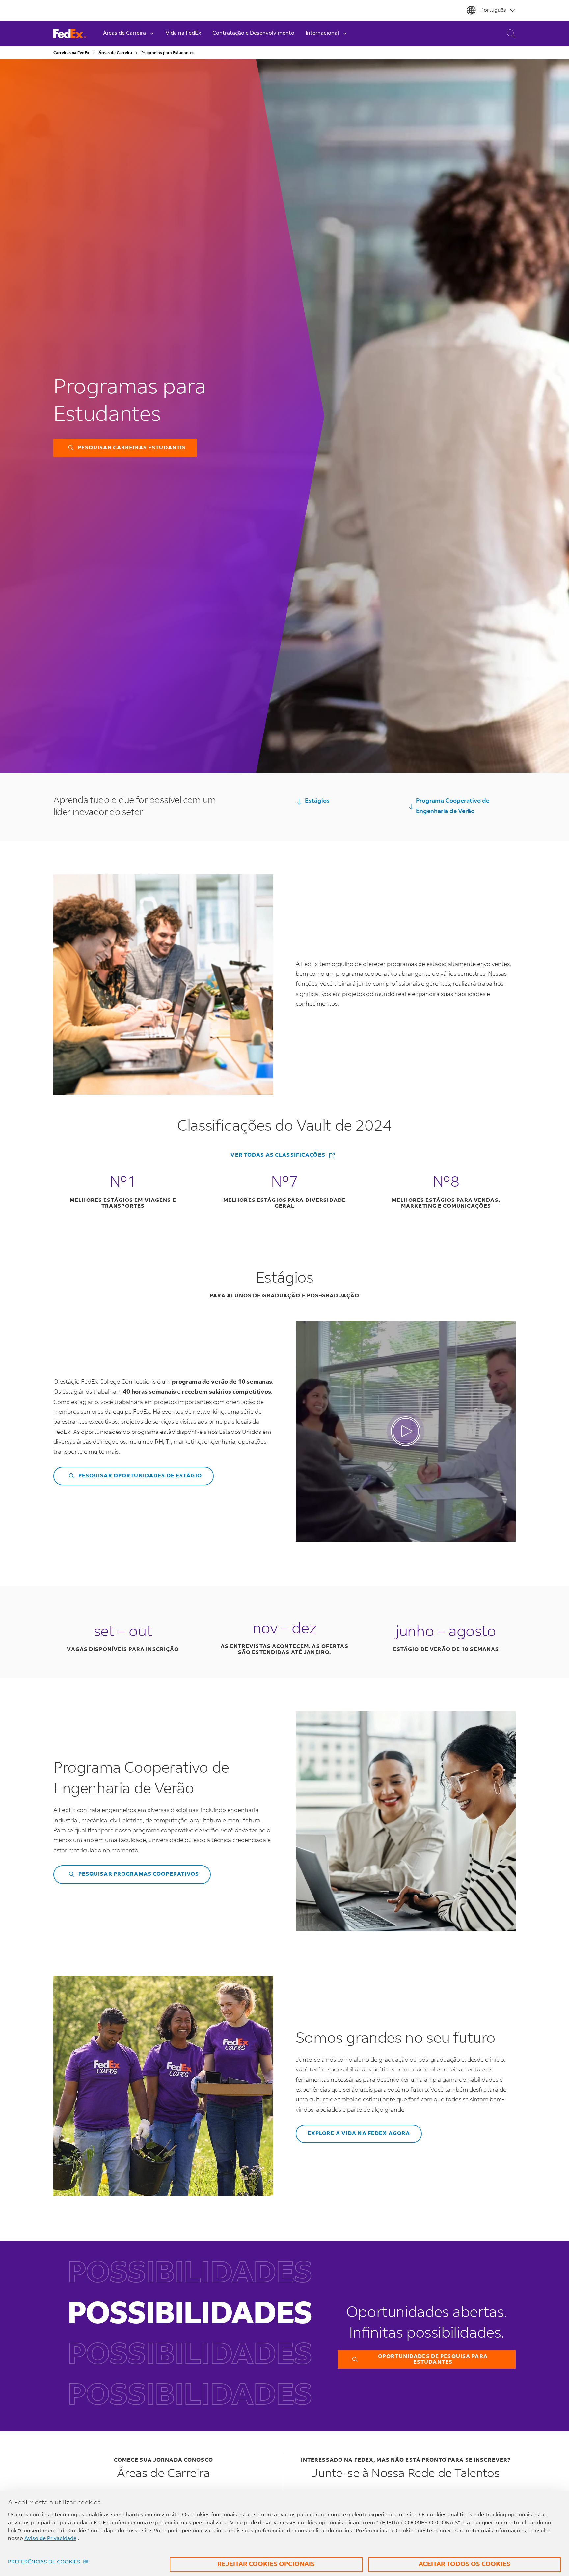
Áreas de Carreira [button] (124, 33)
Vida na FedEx (183, 33)
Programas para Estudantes (168, 53)
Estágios (317, 801)
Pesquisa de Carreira (506, 34)
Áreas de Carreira (115, 53)
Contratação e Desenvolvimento (253, 33)
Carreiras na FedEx (71, 53)
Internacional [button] (322, 33)
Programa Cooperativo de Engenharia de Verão (453, 806)
